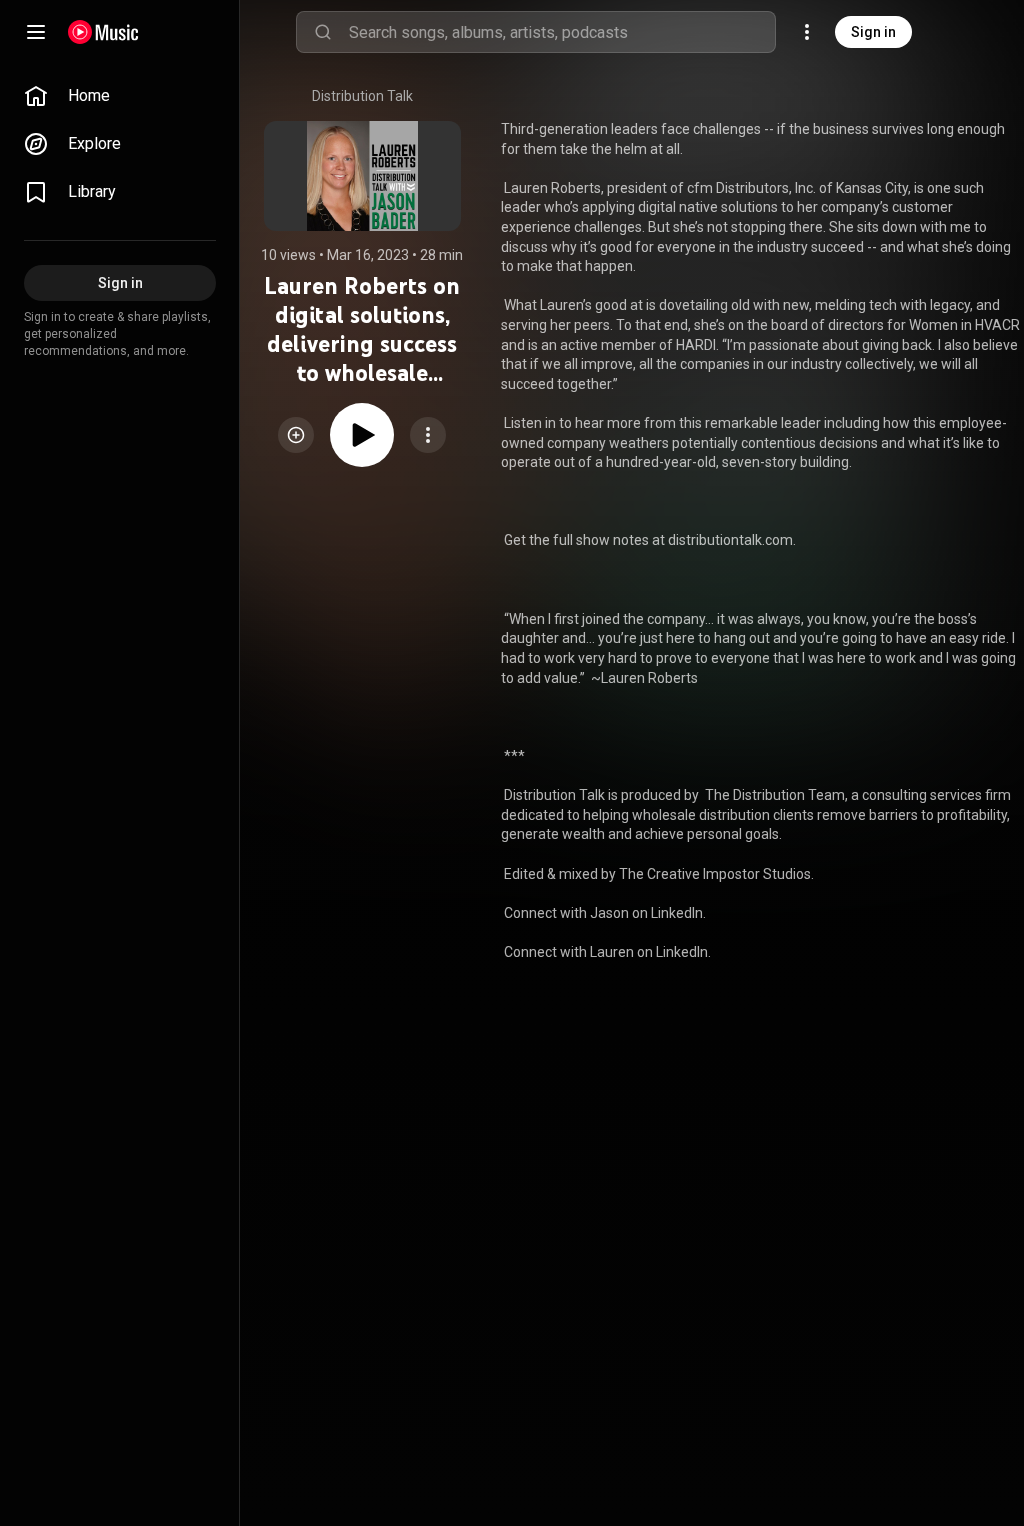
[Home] (103, 32)
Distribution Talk (362, 96)
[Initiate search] (323, 32)
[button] (296, 435)
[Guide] (36, 32)
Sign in (873, 32)
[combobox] (562, 32)
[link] (120, 96)
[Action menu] (428, 435)
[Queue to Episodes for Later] (296, 435)
